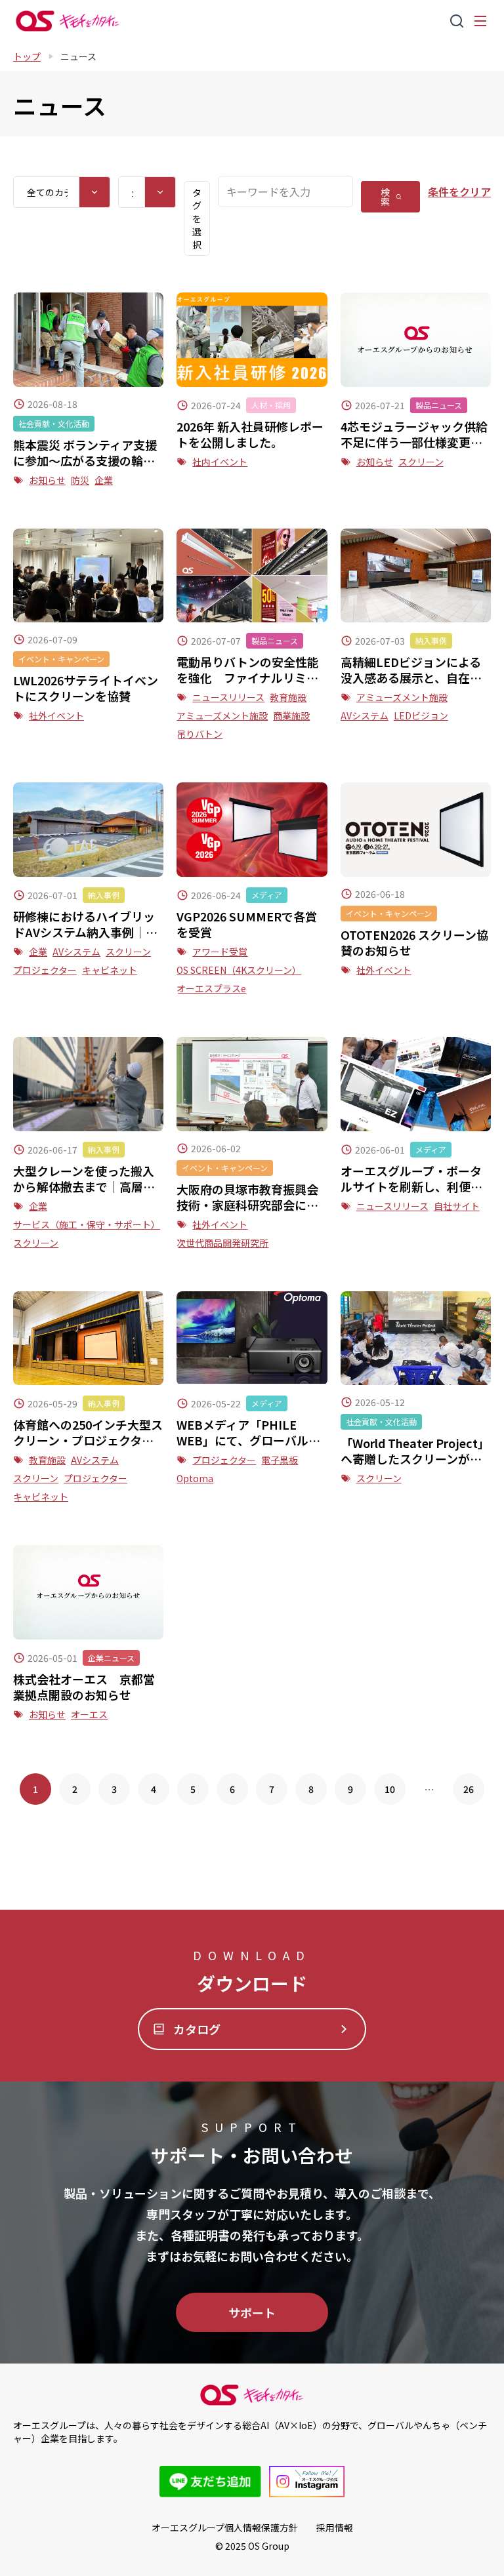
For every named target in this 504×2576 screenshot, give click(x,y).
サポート (252, 2312)
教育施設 (288, 697)
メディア (267, 895)
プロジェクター (45, 970)
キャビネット (110, 970)
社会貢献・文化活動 (54, 423)
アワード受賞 (220, 952)
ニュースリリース (228, 697)
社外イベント (56, 715)
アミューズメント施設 (222, 715)
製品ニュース (439, 405)
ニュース (78, 56)
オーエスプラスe (211, 988)
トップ (27, 56)
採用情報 (335, 2527)
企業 (104, 480)
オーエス (89, 1714)
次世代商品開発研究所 (222, 1243)
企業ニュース (111, 1658)
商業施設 (291, 715)
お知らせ (47, 480)
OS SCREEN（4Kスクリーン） (239, 970)
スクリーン (421, 462)
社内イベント (220, 462)
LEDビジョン (421, 715)
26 (469, 1789)
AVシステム (365, 715)
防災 (80, 480)
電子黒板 (280, 1460)
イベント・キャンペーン (61, 659)
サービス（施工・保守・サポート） (87, 1224)
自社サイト (457, 1206)
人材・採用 (271, 405)
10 (390, 1789)
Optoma (195, 1478)
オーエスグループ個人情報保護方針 (225, 2527)
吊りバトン (199, 734)
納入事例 (431, 640)
